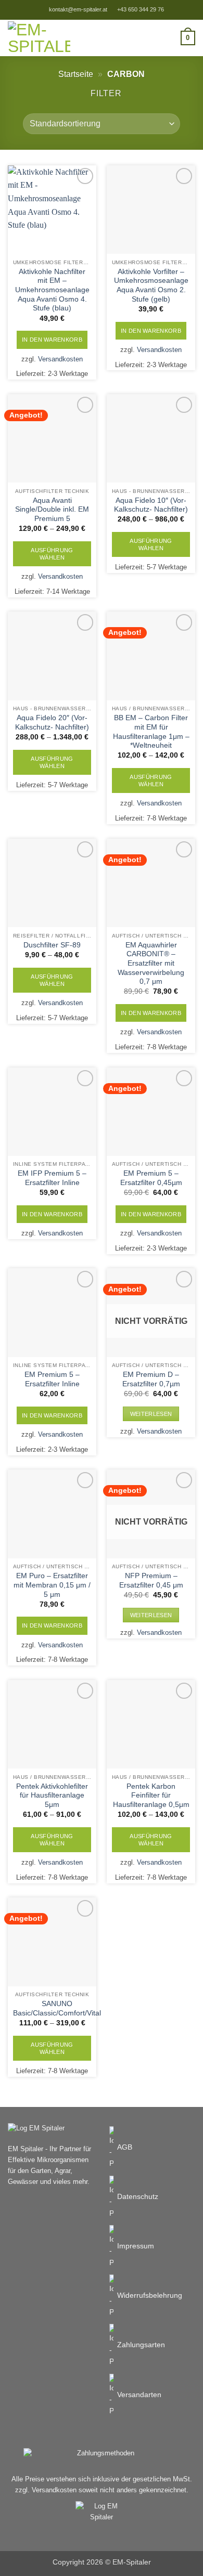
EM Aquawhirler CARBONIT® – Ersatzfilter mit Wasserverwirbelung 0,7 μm (151, 964)
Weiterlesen (151, 1414)
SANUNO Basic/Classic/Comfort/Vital (57, 2008)
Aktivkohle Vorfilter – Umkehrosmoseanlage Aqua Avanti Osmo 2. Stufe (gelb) (151, 285)
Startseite (76, 74)
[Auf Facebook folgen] (186, 9)
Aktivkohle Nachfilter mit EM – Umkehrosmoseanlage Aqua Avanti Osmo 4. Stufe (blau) (52, 290)
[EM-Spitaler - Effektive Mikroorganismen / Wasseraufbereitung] (39, 38)
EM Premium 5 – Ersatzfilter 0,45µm (151, 1178)
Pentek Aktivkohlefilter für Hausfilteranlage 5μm (52, 1796)
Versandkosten (60, 359)
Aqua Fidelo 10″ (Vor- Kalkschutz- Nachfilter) (151, 505)
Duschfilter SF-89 (52, 945)
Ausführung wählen (52, 554)
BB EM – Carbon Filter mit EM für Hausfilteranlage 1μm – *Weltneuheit (151, 732)
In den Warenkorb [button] (52, 340)
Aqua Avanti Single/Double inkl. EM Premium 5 (52, 510)
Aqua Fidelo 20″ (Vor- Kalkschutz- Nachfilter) (52, 723)
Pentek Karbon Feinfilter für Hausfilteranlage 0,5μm (151, 1796)
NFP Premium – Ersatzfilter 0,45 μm (151, 1580)
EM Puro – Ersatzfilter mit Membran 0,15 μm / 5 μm (52, 1585)
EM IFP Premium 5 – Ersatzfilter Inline (52, 1178)
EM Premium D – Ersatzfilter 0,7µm (151, 1379)
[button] (175, 10)
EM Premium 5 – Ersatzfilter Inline (52, 1379)
